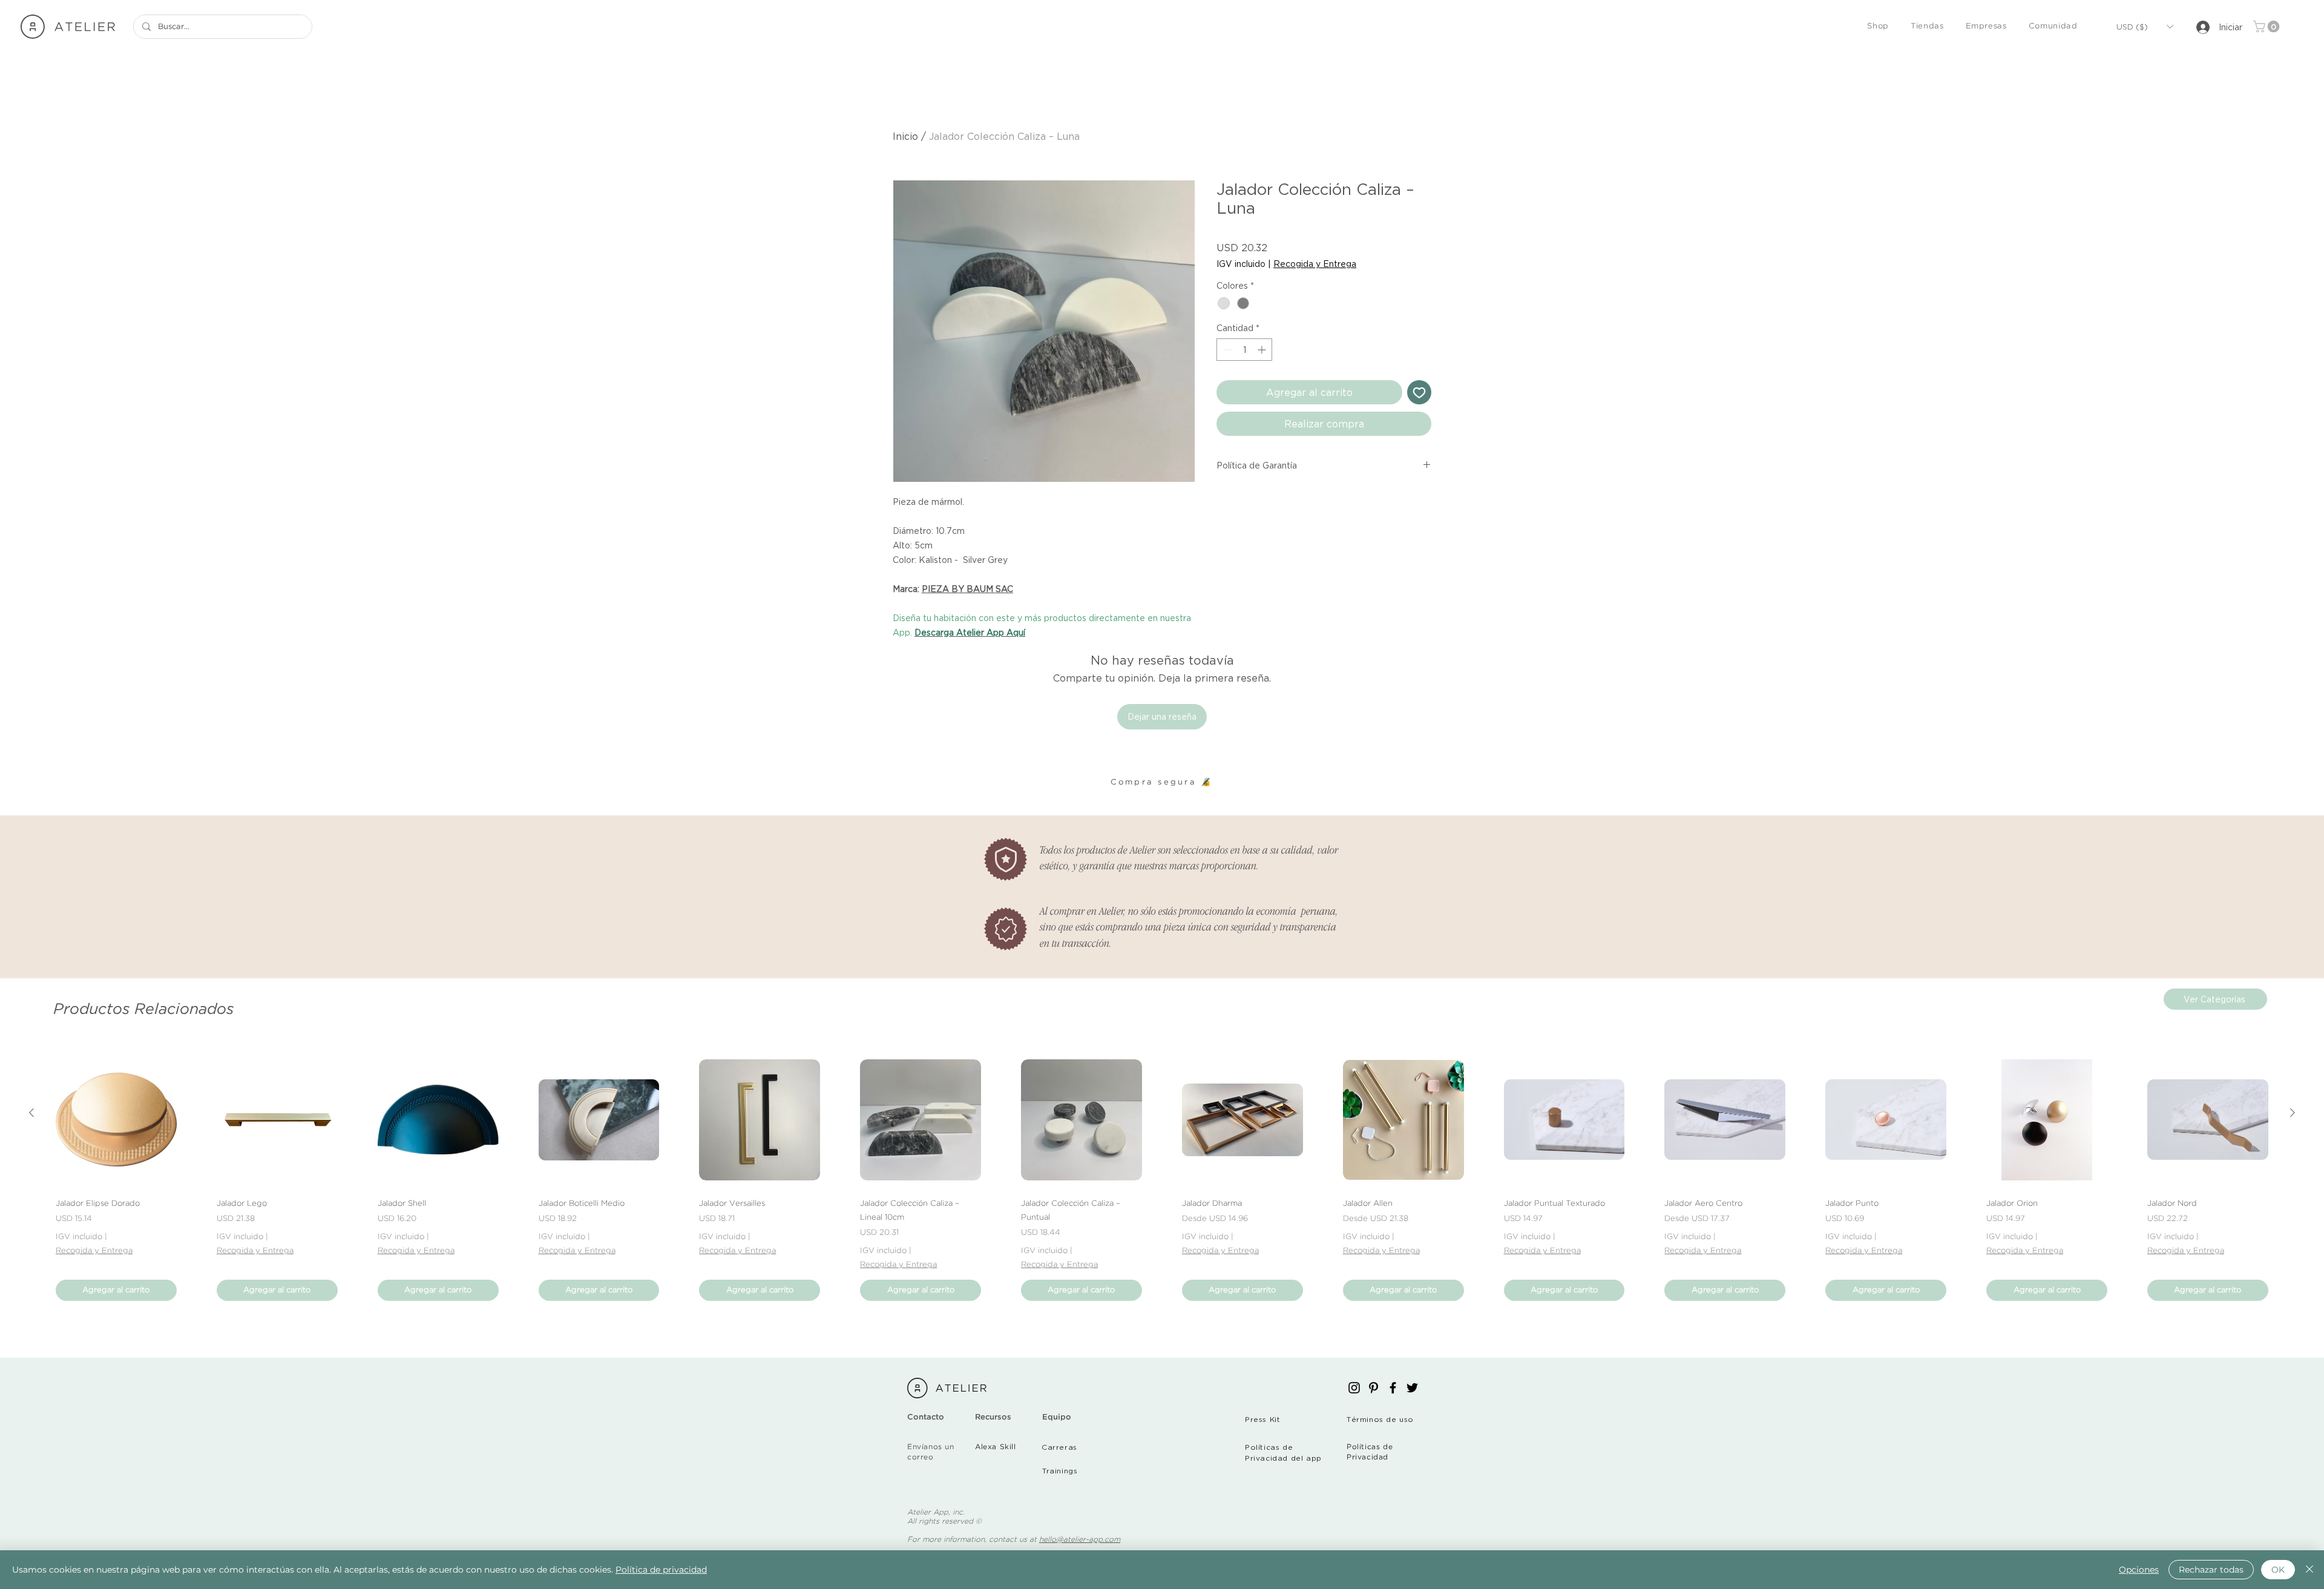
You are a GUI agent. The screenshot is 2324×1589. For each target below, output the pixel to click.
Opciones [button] (2139, 1570)
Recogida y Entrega (1315, 264)
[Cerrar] (2309, 1570)
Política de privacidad (661, 1570)
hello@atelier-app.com (1080, 1540)
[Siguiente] (2293, 1113)
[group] (1162, 1180)
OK (2278, 1570)
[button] (1878, 27)
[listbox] (2145, 27)
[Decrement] (1226, 350)
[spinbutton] (1244, 350)
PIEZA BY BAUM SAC (967, 589)
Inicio (905, 136)
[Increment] (1263, 350)
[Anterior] (31, 1113)
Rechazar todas (2211, 1570)
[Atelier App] (1354, 1388)
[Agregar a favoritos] (1419, 392)
